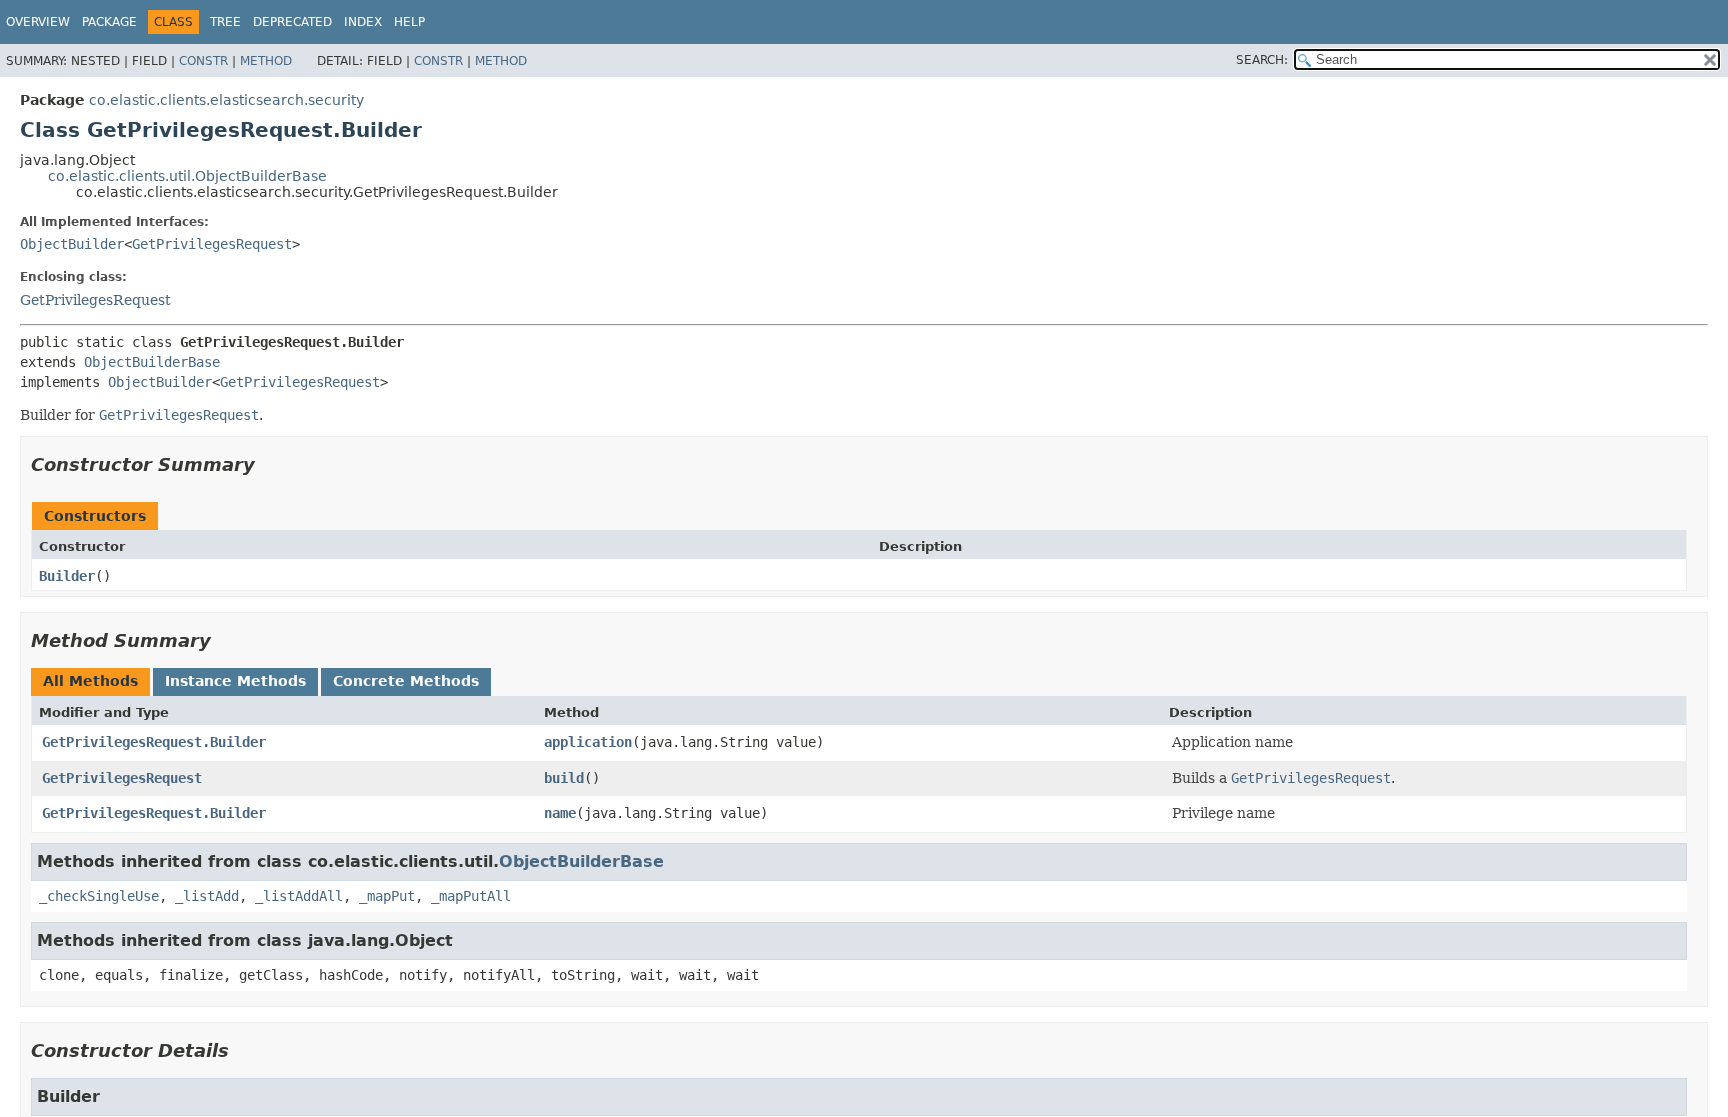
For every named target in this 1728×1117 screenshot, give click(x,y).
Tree (225, 22)
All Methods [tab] (90, 681)
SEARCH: (1262, 60)
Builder (67, 576)
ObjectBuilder (72, 244)
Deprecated (292, 22)
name (560, 813)
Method (266, 61)
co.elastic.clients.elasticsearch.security (226, 100)
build (564, 778)
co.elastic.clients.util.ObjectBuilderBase (187, 176)
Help (409, 22)
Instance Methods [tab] (235, 681)
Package (109, 22)
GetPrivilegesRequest (212, 244)
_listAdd (207, 896)
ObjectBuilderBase (152, 362)
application (588, 742)
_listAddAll (299, 896)
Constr (203, 61)
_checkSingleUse (99, 896)
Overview (38, 22)
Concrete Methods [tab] (406, 681)
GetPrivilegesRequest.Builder (154, 742)
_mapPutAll (471, 896)
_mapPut (387, 896)
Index (363, 22)
